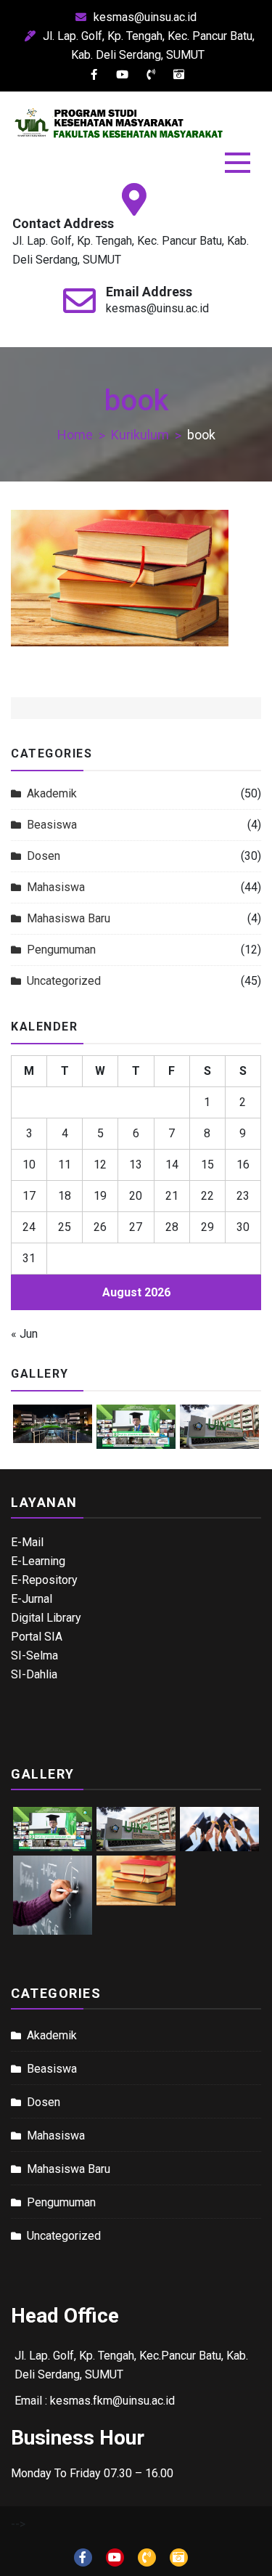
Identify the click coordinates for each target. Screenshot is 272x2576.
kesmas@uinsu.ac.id (145, 17)
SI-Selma (34, 1655)
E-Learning (38, 1561)
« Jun (24, 1334)
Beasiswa (52, 825)
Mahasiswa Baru (69, 918)
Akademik (52, 793)
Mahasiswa (56, 887)
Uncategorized (64, 981)
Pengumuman (61, 950)
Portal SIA (37, 1637)
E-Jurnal (32, 1599)
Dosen (44, 856)
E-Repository (44, 1580)
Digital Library (46, 1618)
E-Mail (27, 1542)
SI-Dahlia (34, 1674)
